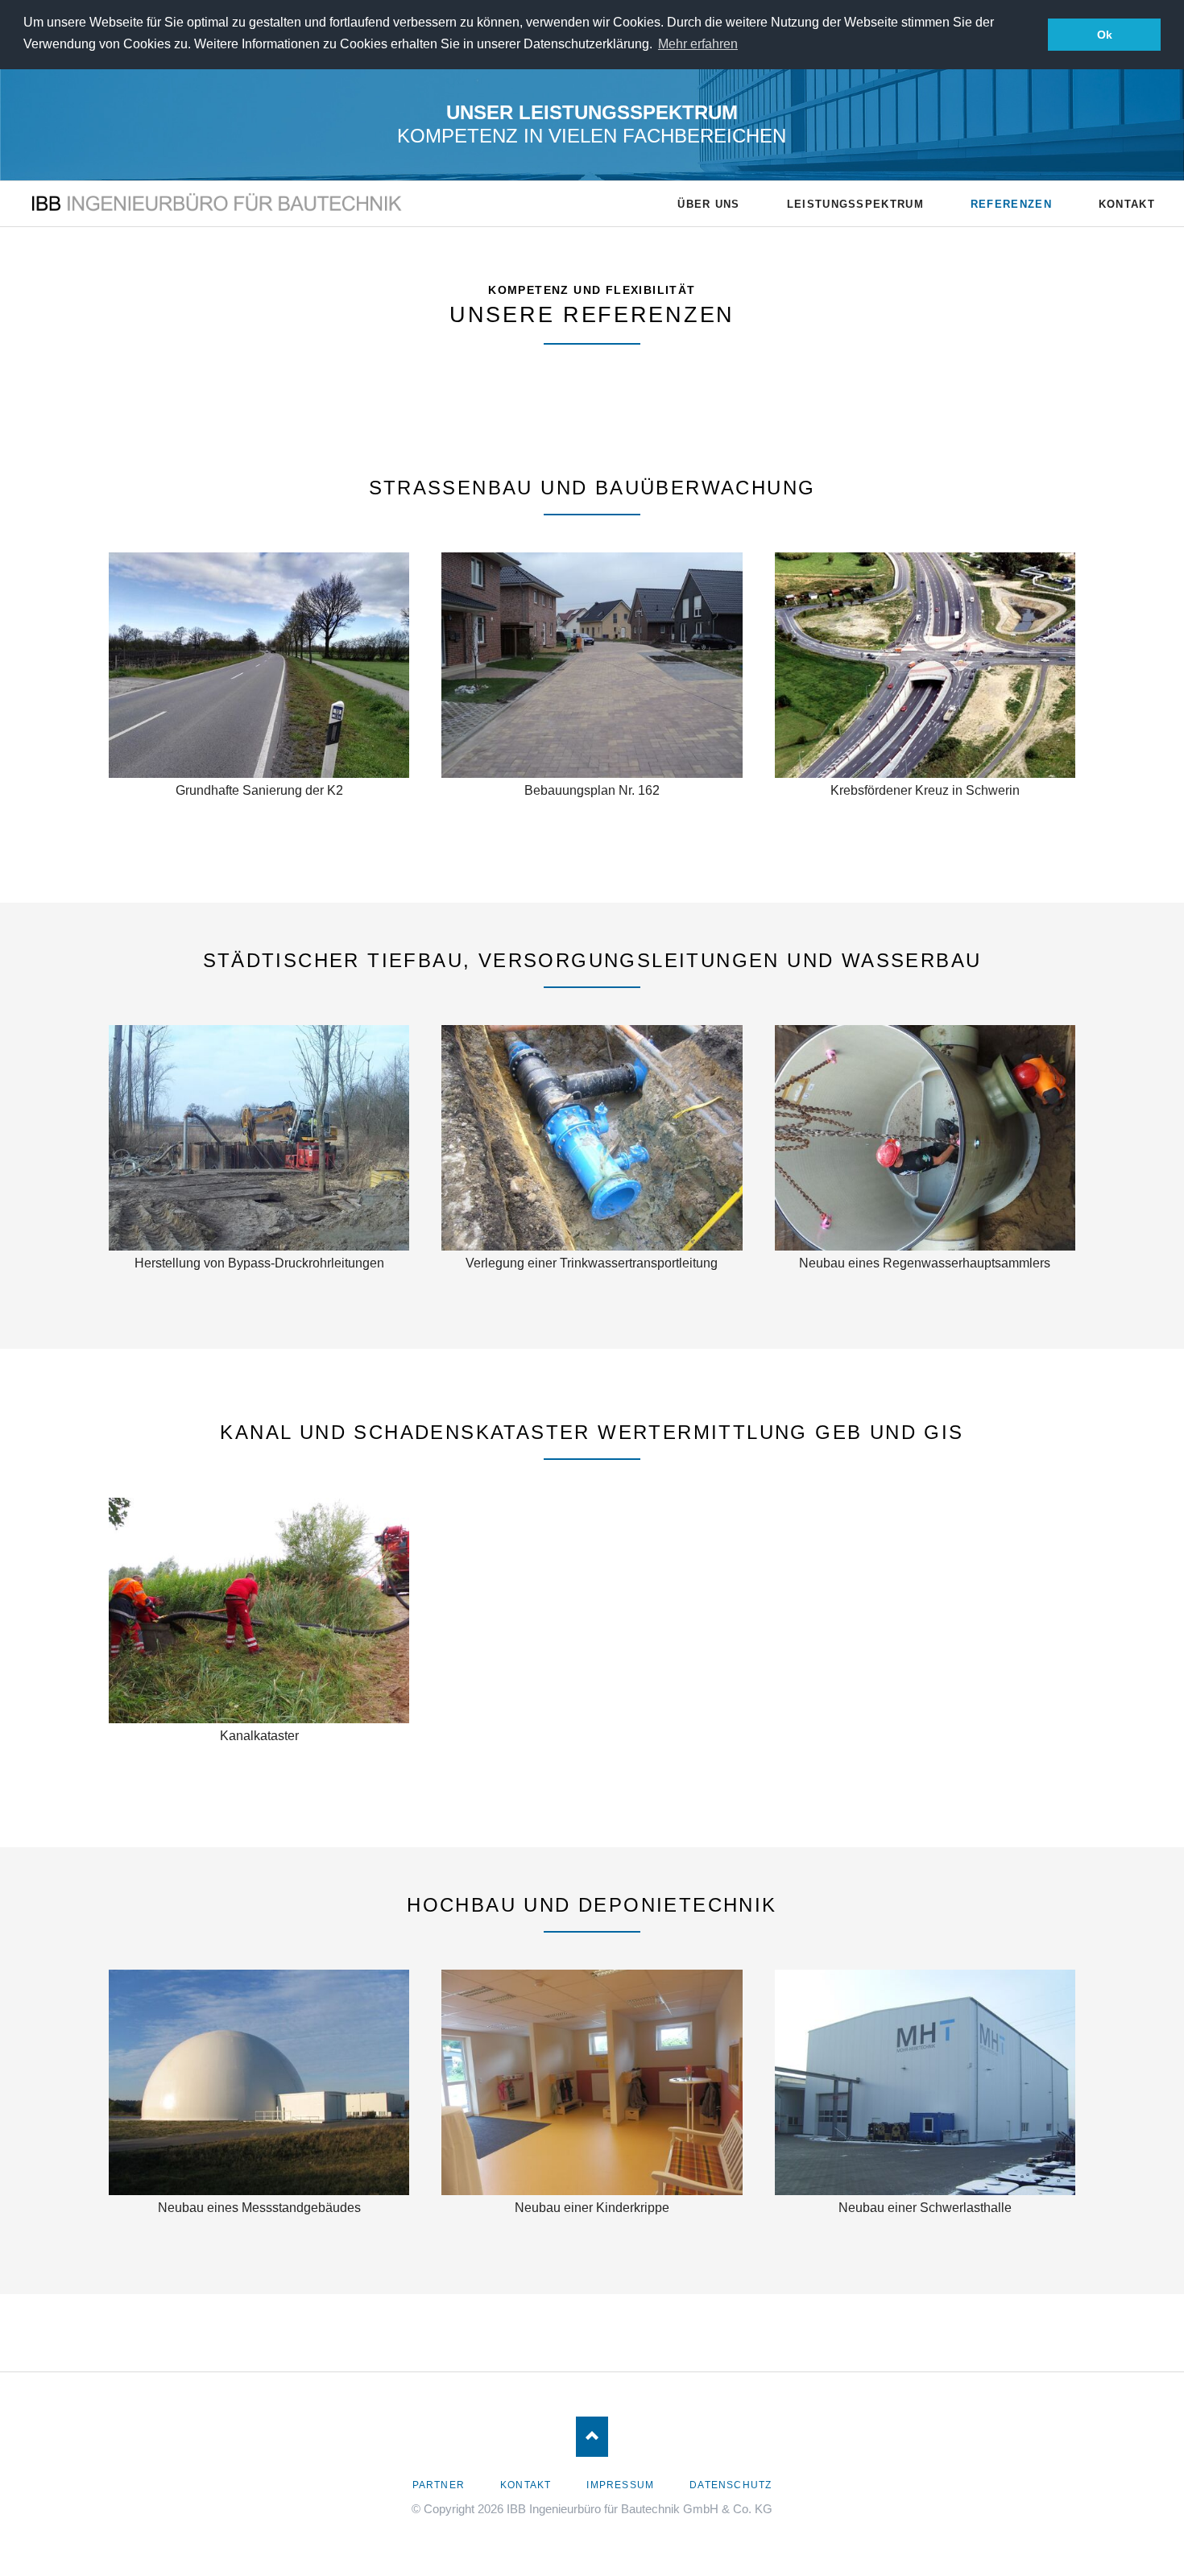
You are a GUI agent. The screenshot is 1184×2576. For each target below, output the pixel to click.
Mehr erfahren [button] (698, 44)
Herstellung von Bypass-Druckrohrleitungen (259, 1263)
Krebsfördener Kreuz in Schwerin (925, 790)
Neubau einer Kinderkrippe (592, 2208)
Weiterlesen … (302, 689)
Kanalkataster (259, 1736)
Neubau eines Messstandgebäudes (259, 2208)
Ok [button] (1105, 35)
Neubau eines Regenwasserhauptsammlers (925, 1263)
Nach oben (592, 2437)
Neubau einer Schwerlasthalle (925, 2208)
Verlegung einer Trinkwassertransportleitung (592, 1263)
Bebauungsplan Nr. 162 (592, 790)
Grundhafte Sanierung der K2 (259, 790)
